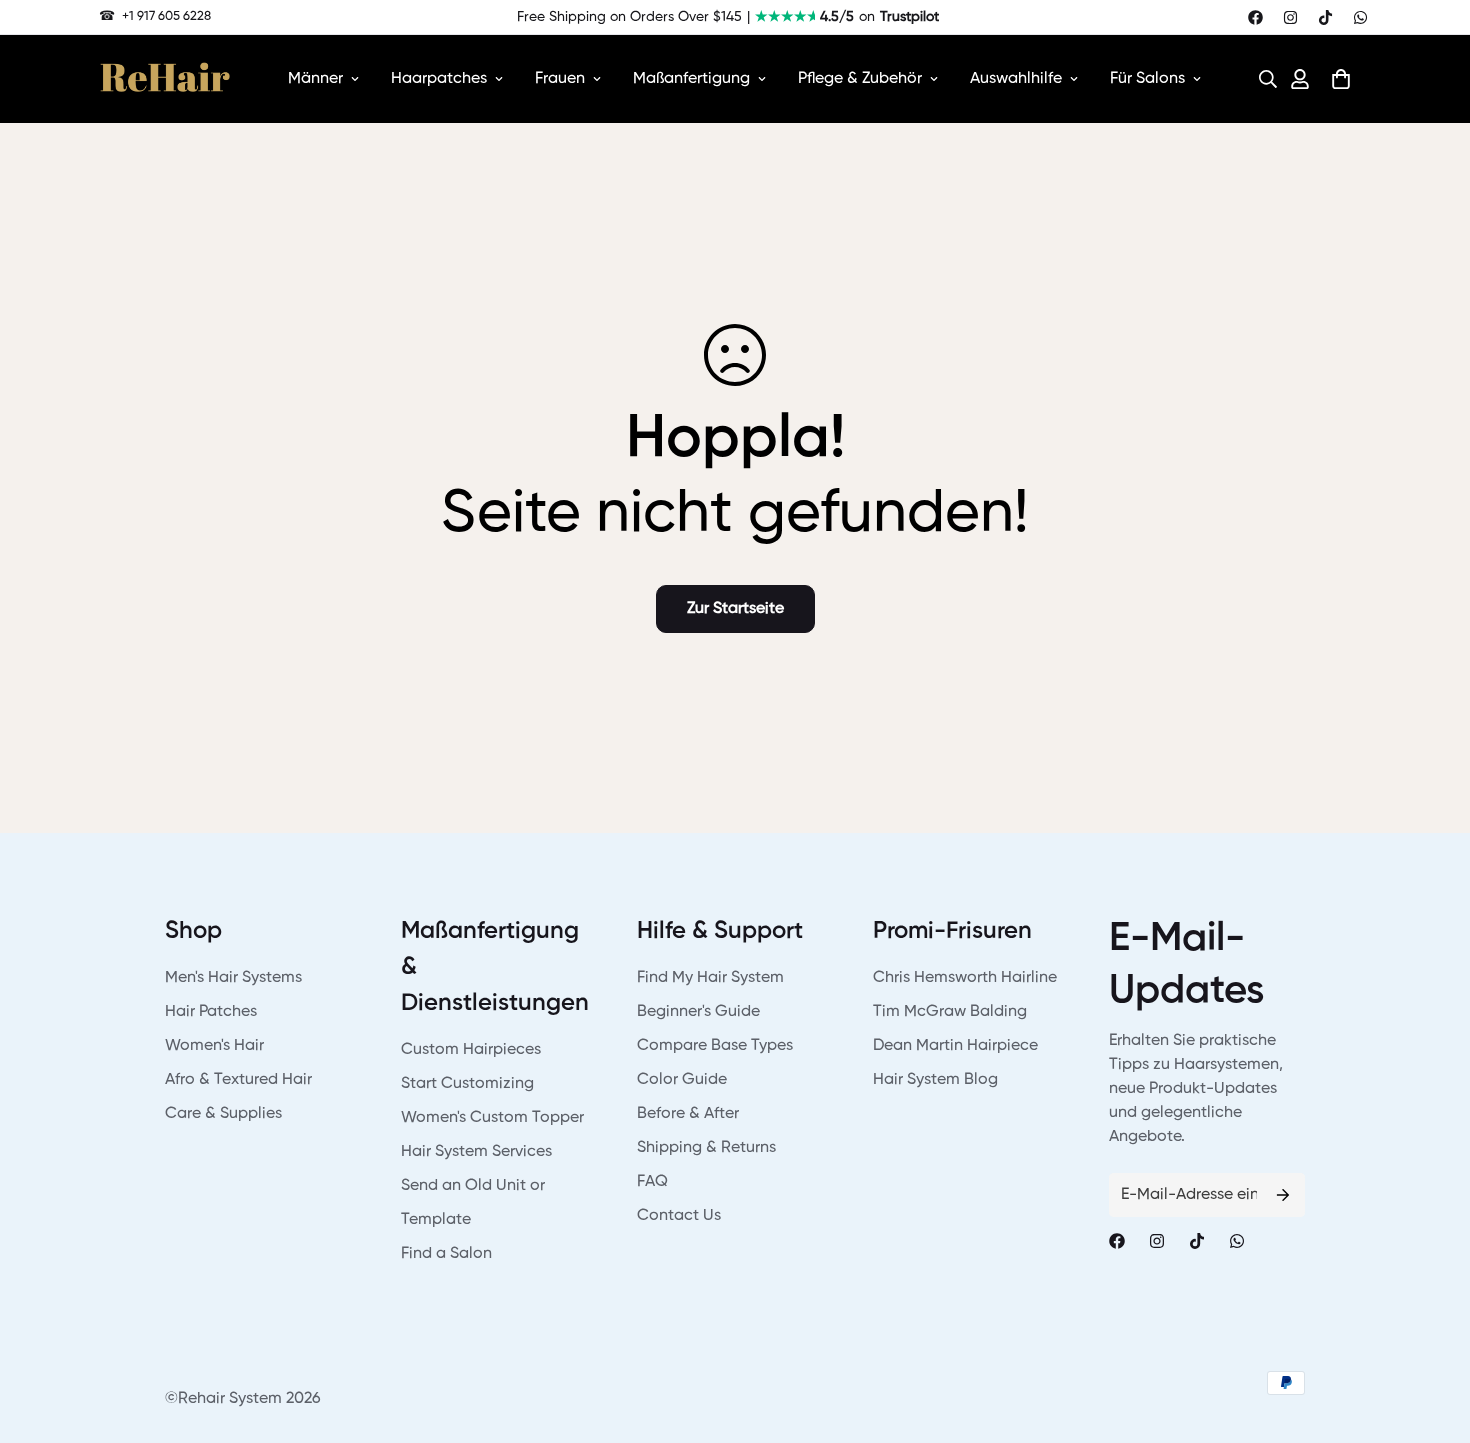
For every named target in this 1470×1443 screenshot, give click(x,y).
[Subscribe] (1283, 1195)
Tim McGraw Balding (950, 1012)
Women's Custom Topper (492, 1118)
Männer (315, 79)
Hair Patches (211, 1012)
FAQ (652, 1182)
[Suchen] (1262, 79)
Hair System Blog (935, 1080)
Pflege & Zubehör (860, 79)
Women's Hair (214, 1046)
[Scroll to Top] (1431, 1334)
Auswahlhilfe (1016, 79)
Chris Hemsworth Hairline (965, 978)
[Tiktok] (1325, 17)
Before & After (688, 1114)
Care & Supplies (223, 1114)
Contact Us (679, 1216)
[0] (1341, 79)
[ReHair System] (165, 79)
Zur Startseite (735, 609)
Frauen (560, 79)
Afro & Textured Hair (238, 1080)
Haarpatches (439, 79)
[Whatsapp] (1360, 17)
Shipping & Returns (706, 1148)
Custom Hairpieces (471, 1050)
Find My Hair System (710, 978)
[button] (1262, 79)
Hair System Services (476, 1152)
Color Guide (682, 1080)
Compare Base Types (715, 1046)
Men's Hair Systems (233, 978)
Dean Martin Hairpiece (955, 1046)
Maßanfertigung (691, 79)
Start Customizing (467, 1084)
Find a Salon (446, 1254)
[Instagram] (1290, 17)
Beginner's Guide (698, 1012)
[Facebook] (1255, 17)
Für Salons (1147, 79)
